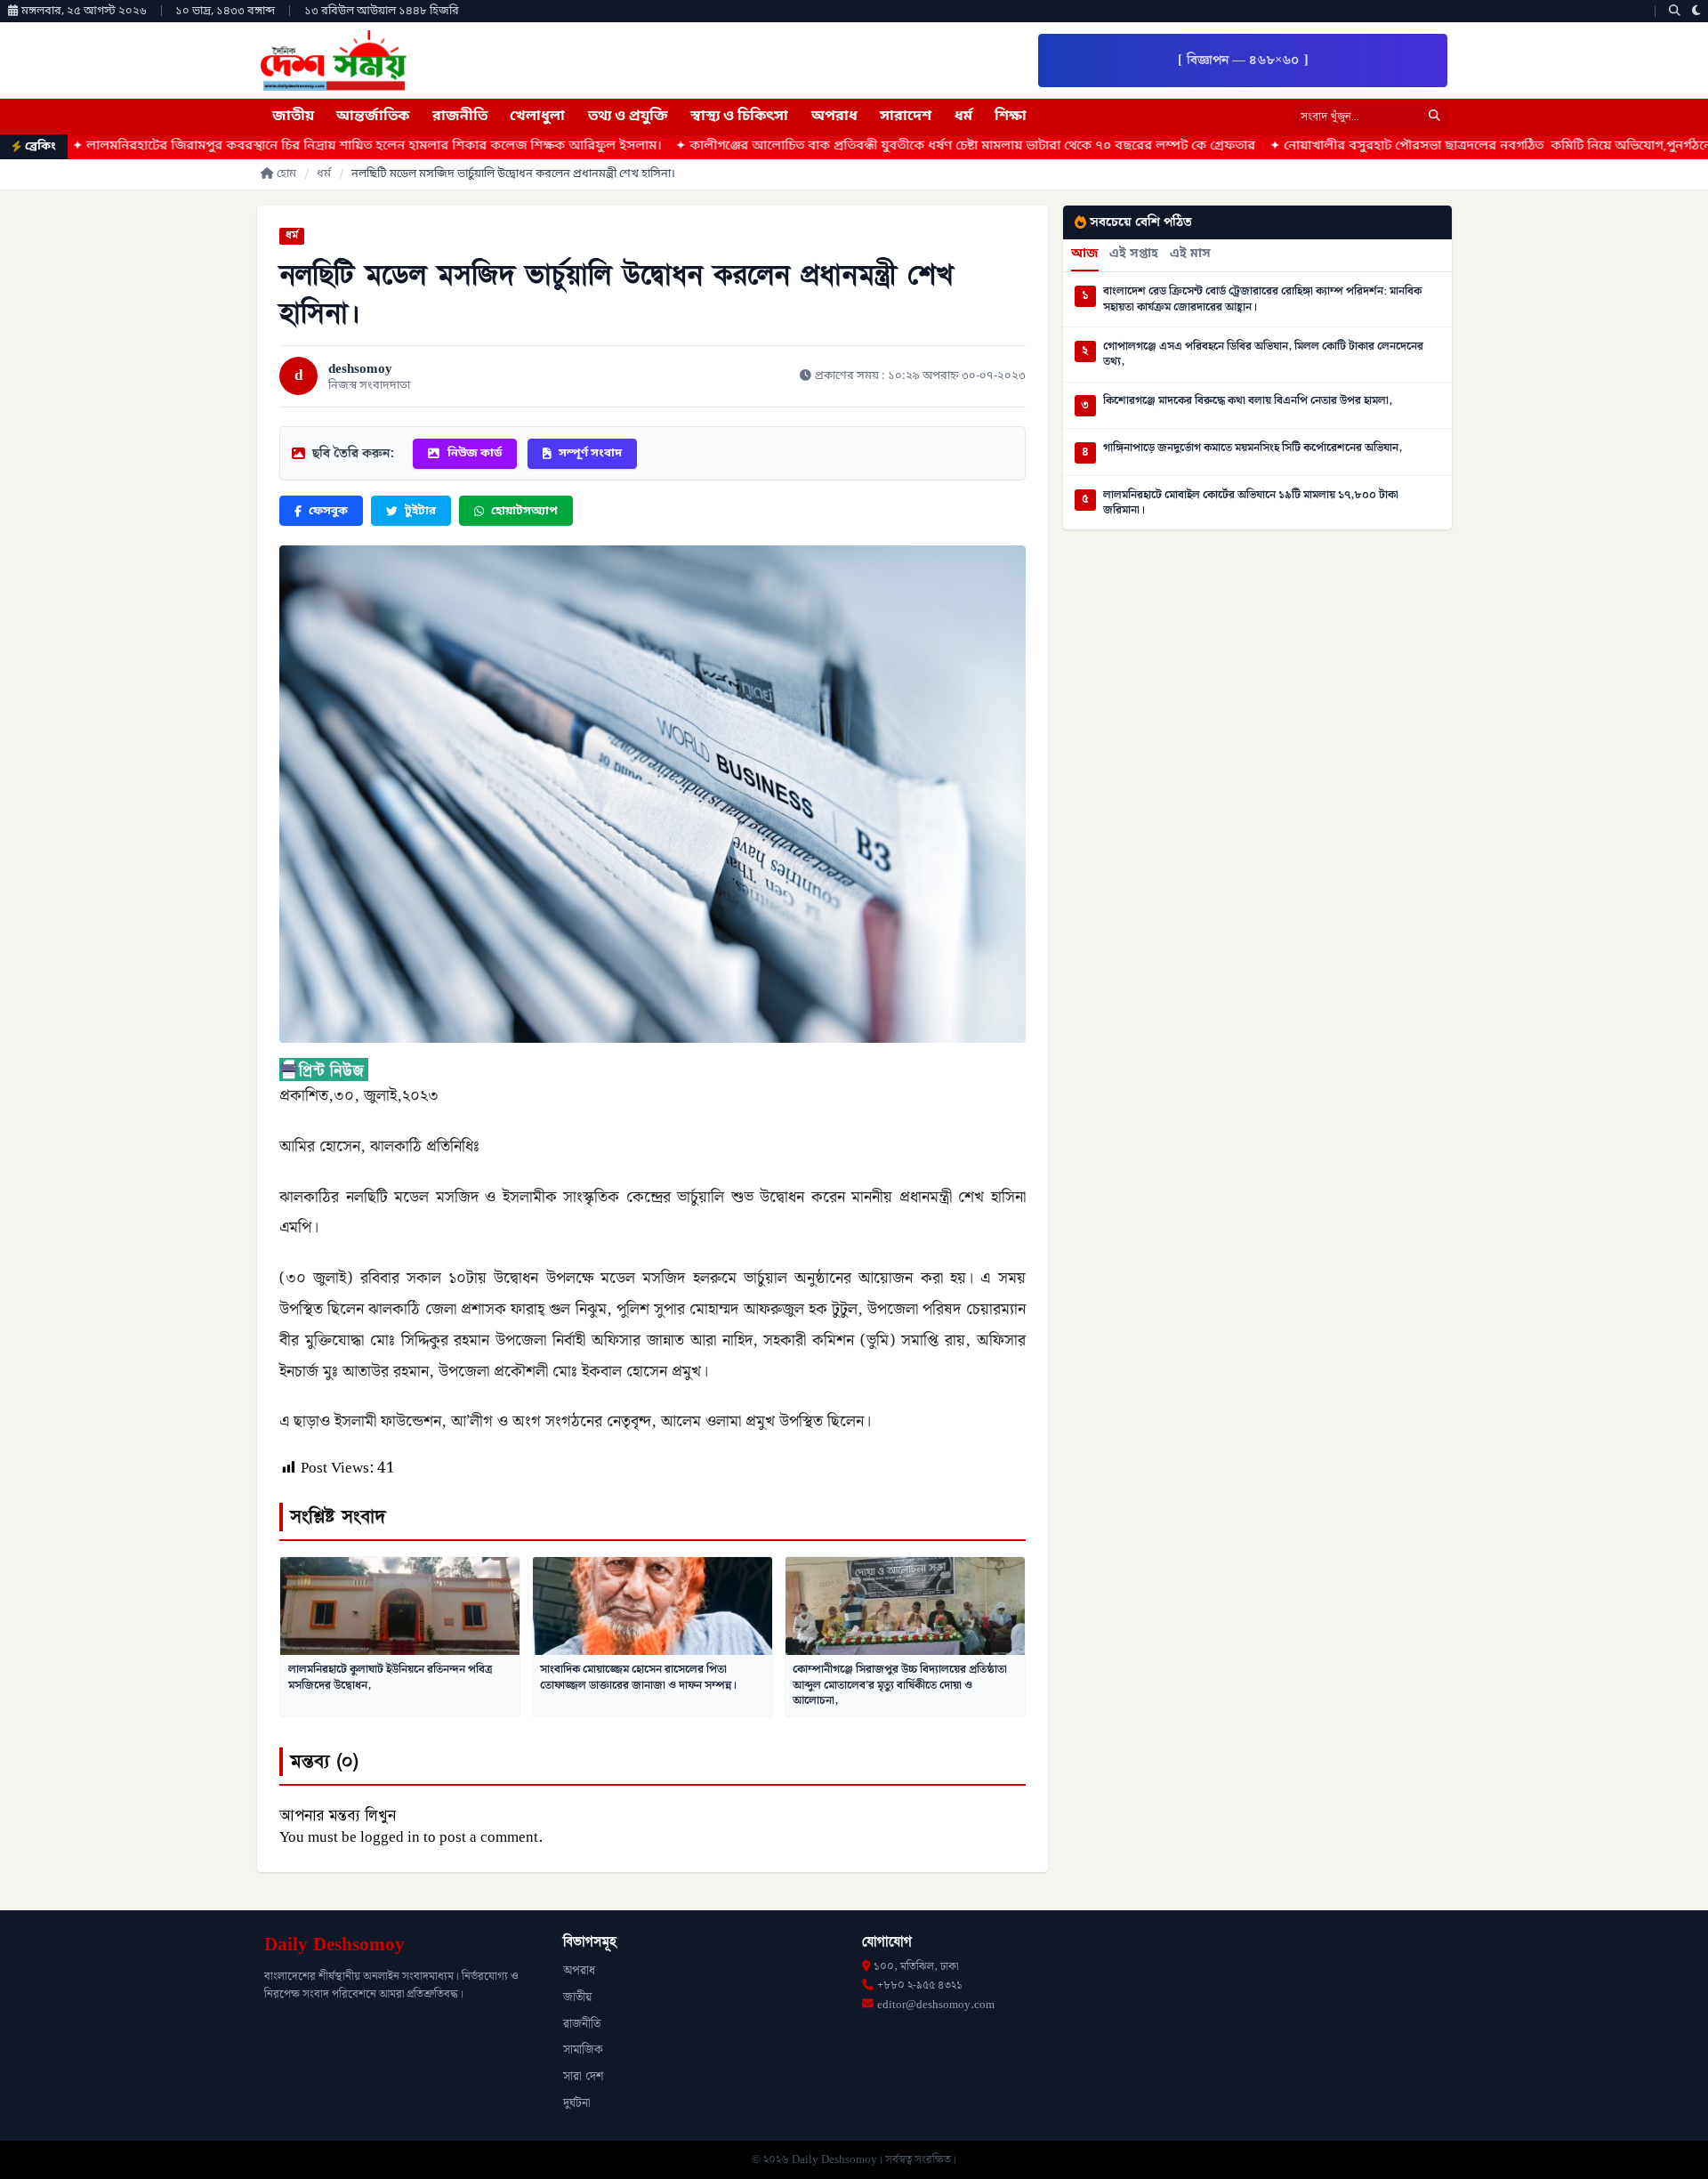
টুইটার (420, 511)
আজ (1085, 254)
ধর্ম (963, 117)
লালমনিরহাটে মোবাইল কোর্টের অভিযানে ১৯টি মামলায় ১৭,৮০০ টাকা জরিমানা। (1251, 503)
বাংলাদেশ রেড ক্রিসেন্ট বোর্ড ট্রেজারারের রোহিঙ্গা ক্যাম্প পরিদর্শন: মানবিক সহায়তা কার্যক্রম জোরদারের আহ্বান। (1262, 299)
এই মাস (1190, 254)
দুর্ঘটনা (577, 2103)
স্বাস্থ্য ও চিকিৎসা (739, 117)
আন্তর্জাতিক (373, 117)
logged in (390, 1837)
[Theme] (1696, 11)
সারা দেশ (583, 2077)
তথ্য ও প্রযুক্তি (628, 117)
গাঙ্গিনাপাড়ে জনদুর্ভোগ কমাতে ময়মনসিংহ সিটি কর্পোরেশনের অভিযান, (1253, 448)
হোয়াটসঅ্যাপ (524, 511)
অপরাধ (834, 117)
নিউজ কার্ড (475, 453)
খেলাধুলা (537, 117)
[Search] (1675, 11)
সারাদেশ (906, 117)
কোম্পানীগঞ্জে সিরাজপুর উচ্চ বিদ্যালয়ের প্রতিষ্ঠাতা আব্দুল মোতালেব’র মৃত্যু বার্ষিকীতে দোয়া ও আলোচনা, (900, 1685)
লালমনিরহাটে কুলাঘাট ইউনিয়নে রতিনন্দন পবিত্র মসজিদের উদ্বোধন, (390, 1677)
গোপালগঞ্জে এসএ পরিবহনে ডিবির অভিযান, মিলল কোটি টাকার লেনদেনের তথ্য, (1263, 355)
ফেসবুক (328, 511)
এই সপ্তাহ (1134, 254)
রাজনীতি (460, 117)
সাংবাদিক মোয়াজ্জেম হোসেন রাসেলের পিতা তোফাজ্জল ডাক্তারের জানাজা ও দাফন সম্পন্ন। (638, 1677)
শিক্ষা (1011, 117)
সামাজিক (583, 2050)
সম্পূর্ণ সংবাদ (590, 453)
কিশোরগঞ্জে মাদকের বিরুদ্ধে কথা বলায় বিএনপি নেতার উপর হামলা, (1248, 401)
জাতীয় (293, 117)
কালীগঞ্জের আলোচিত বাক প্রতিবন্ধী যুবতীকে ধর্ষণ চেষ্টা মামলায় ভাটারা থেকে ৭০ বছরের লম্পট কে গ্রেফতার (817, 146)
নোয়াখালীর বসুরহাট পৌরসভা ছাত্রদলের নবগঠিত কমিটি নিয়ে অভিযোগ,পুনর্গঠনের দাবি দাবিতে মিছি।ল (1400, 146)
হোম (286, 174)
